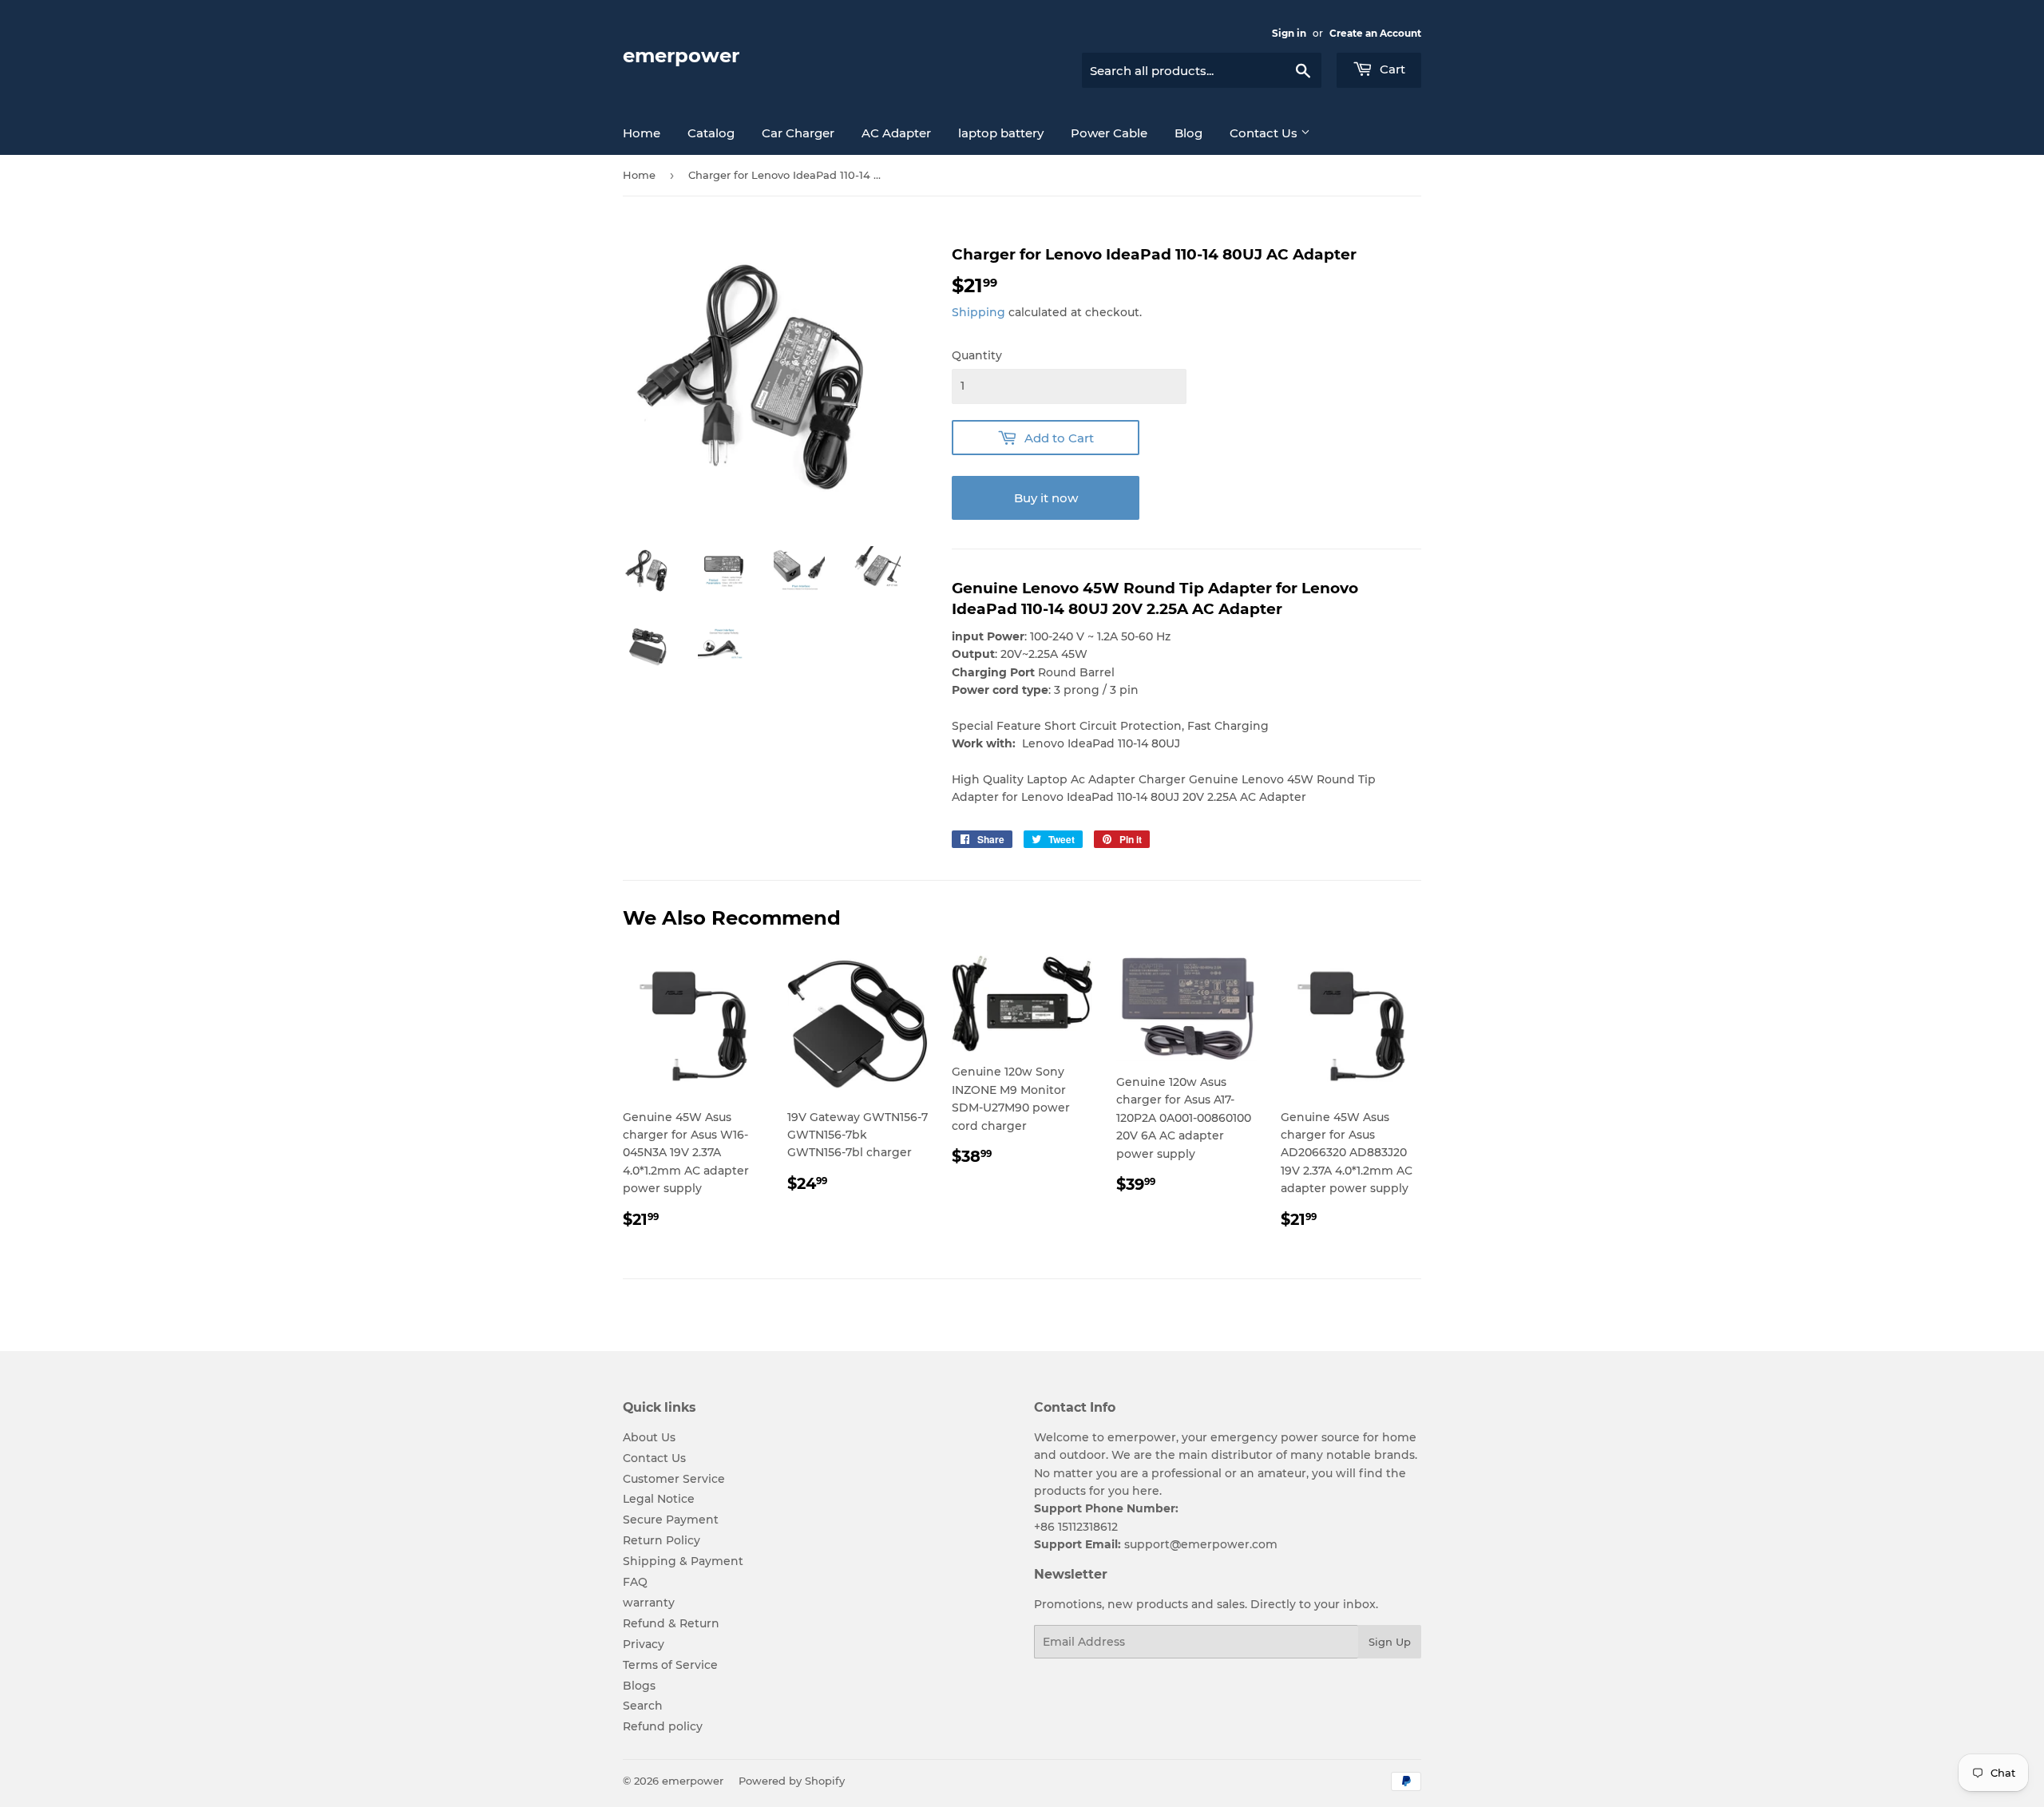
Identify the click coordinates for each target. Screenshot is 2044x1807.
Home (642, 133)
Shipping (978, 312)
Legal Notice (659, 1499)
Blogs (639, 1686)
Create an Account (1375, 33)
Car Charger (798, 133)
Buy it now (1046, 498)
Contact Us (1265, 133)
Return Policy (662, 1540)
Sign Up (1390, 1642)
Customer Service (674, 1479)
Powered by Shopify (792, 1781)
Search (643, 1706)
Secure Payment (671, 1520)
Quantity (977, 355)
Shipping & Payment (683, 1561)
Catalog (711, 133)
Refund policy (663, 1726)
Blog (1188, 133)
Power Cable (1109, 133)
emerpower (681, 55)
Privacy (644, 1644)
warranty (649, 1603)
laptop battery (1001, 133)
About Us (649, 1437)
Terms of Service (670, 1665)
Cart (1391, 69)
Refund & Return (671, 1623)
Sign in (1289, 33)
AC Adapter (896, 133)
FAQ (635, 1582)
